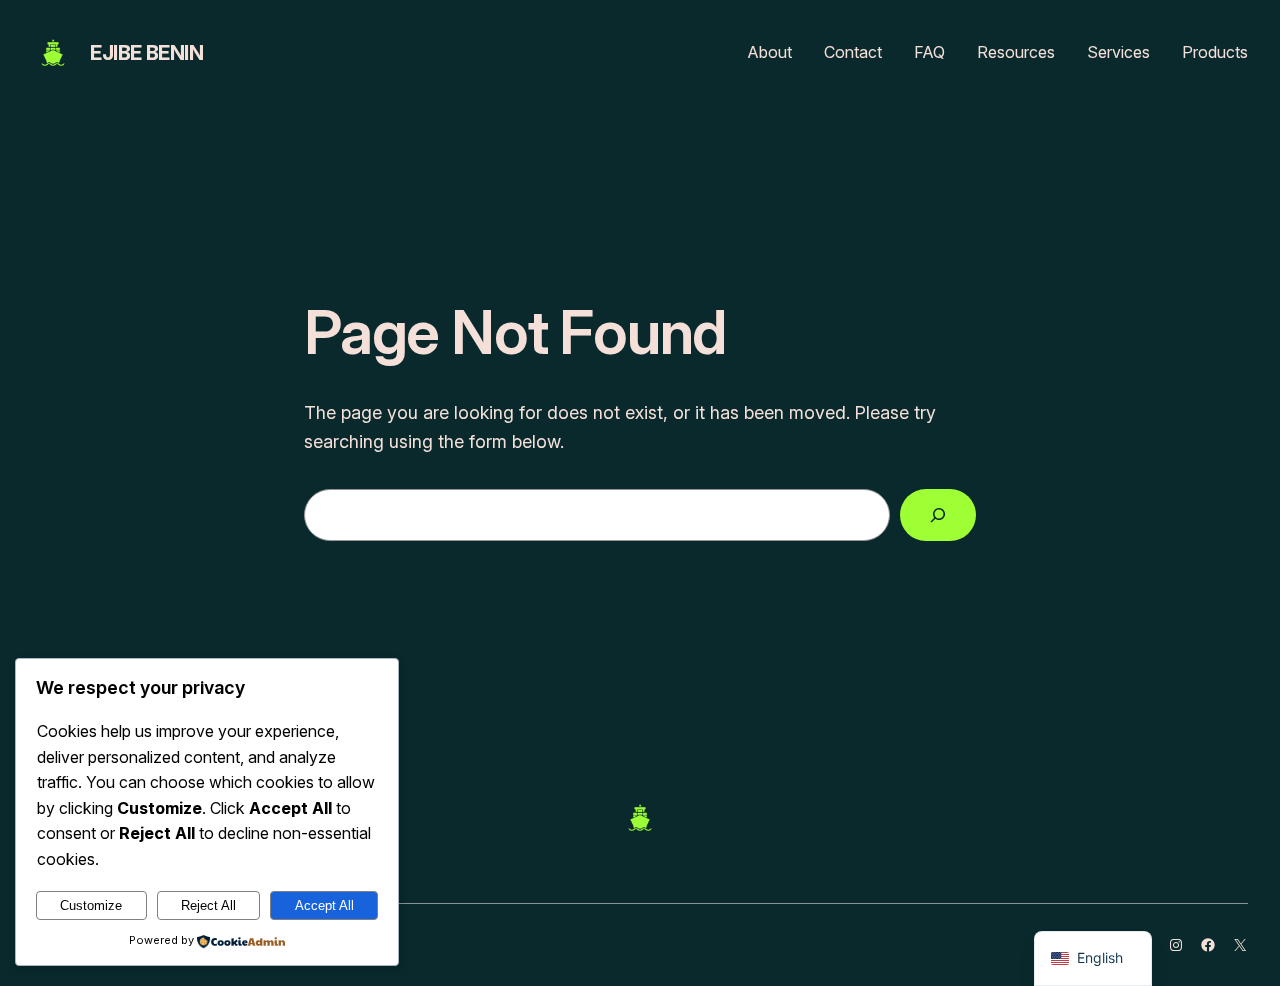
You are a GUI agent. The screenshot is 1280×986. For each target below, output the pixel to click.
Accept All (324, 905)
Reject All (208, 905)
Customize (91, 905)
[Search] (938, 515)
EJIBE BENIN (147, 53)
